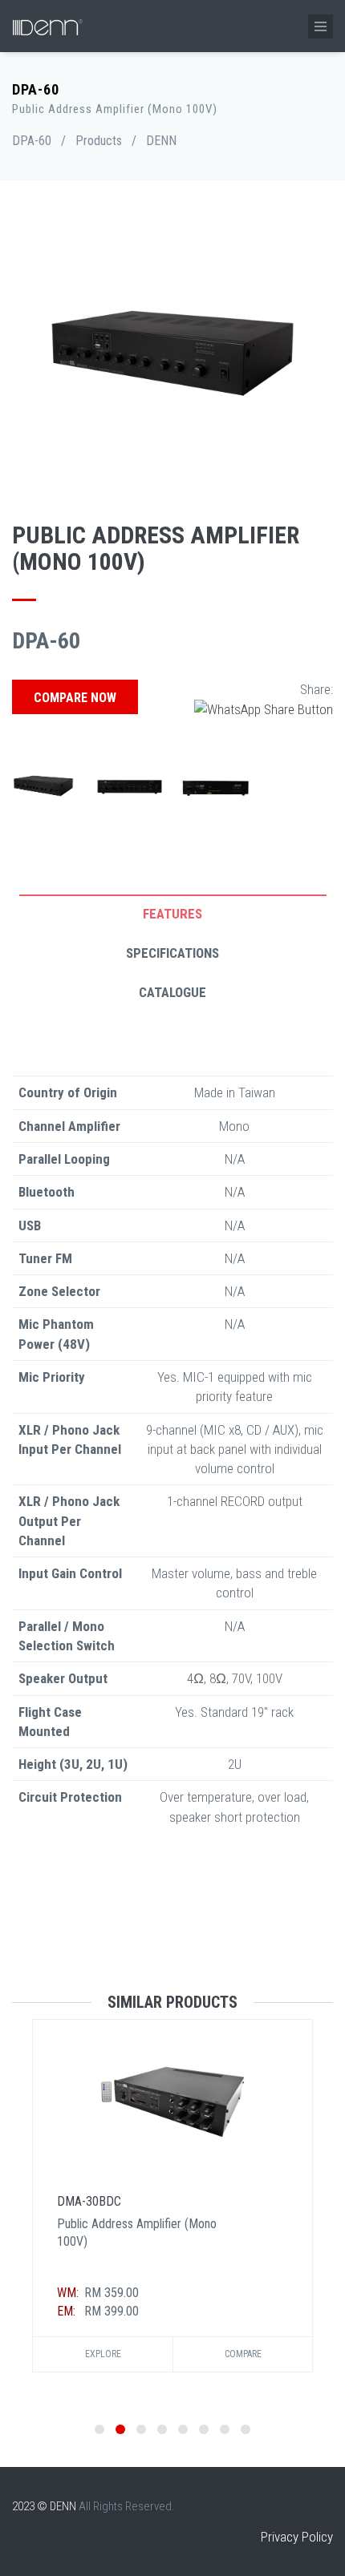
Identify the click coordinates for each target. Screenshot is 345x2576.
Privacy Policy (297, 2537)
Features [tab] (172, 914)
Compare (243, 2354)
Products (99, 141)
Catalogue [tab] (172, 992)
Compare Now (75, 698)
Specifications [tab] (172, 953)
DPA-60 (32, 141)
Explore (103, 2354)
